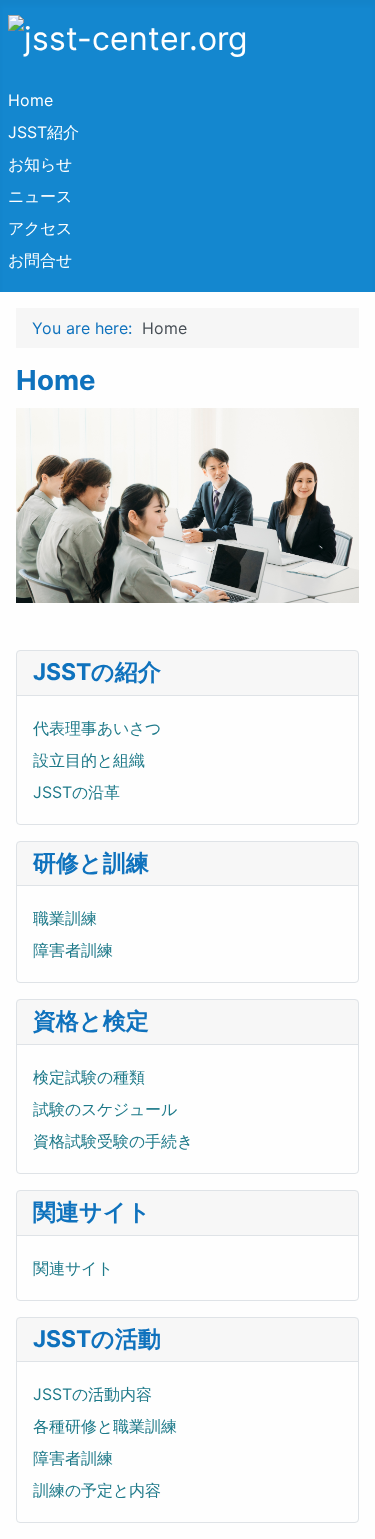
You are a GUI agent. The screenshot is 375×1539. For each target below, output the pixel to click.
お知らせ (40, 164)
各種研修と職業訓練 (105, 1426)
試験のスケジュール (105, 1109)
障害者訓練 (73, 950)
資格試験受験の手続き (113, 1141)
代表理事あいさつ (97, 728)
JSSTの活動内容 (92, 1394)
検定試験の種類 (89, 1077)
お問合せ (40, 260)
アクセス (40, 228)
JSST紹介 (43, 132)
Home (30, 100)
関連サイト (73, 1268)
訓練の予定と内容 (97, 1490)
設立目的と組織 (89, 760)
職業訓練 (65, 918)
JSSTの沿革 (76, 792)
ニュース (40, 196)
